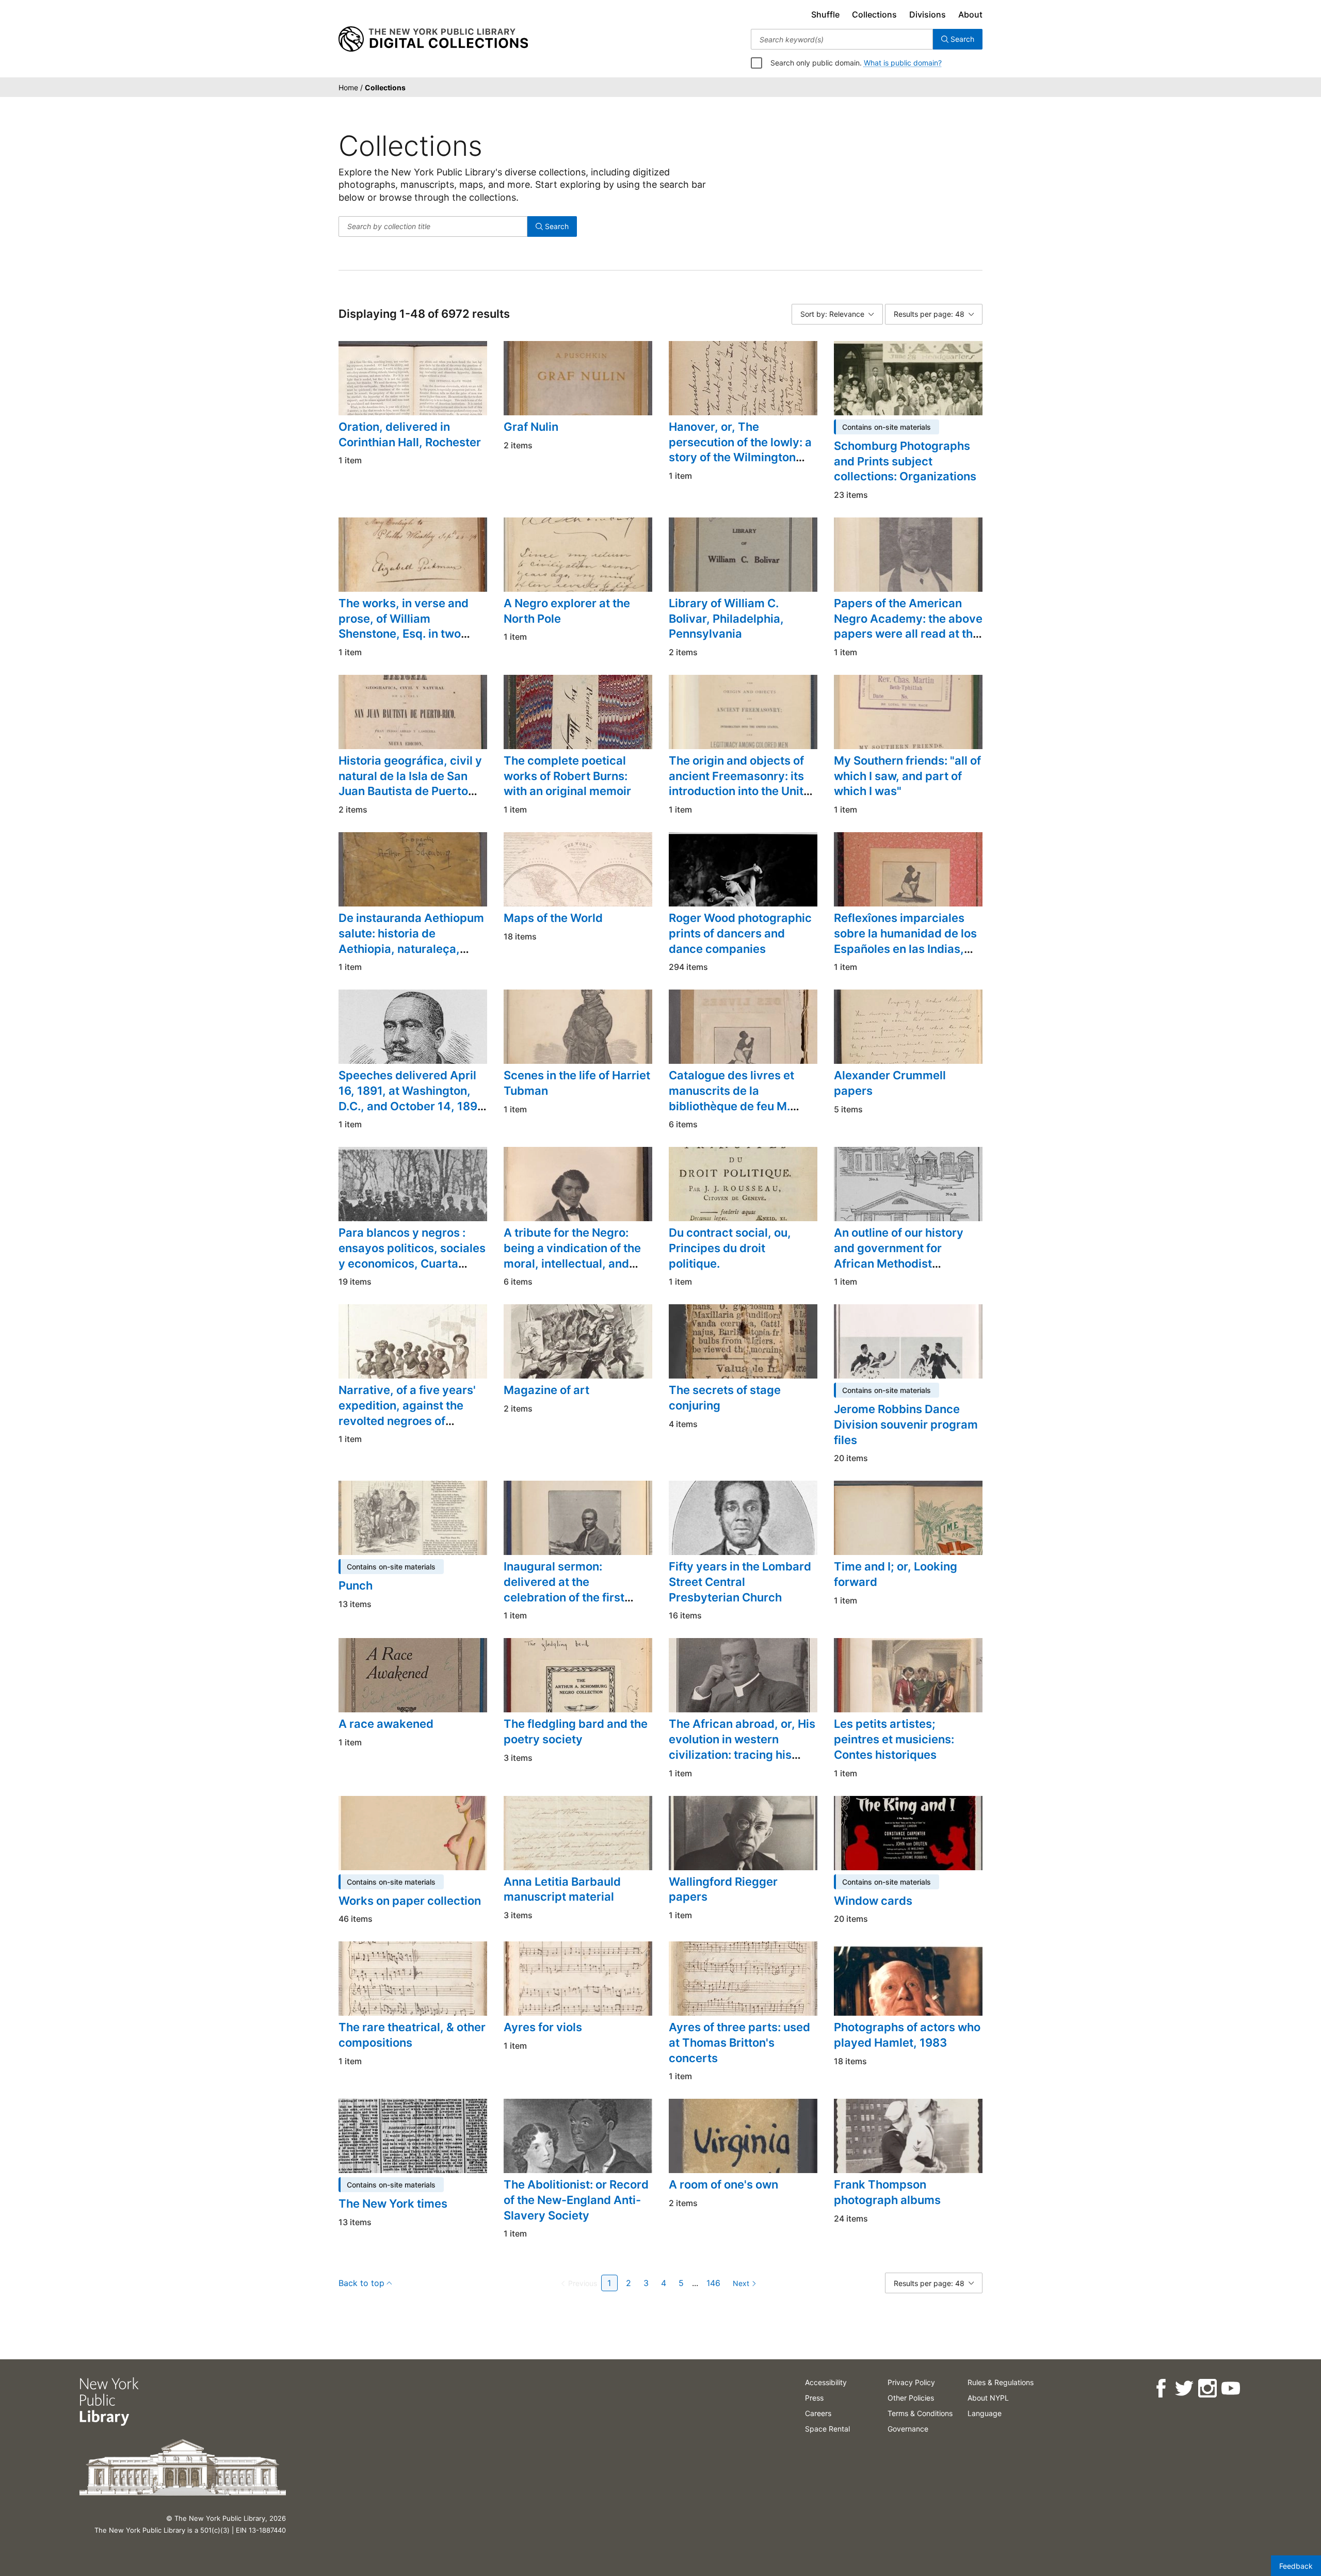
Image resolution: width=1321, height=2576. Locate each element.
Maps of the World (553, 918)
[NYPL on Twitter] (1184, 2388)
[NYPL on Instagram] (1207, 2388)
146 (713, 2283)
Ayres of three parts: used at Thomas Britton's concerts (739, 2042)
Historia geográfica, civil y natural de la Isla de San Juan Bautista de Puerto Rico (410, 783)
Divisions (928, 14)
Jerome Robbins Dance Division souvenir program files (906, 1424)
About (970, 14)
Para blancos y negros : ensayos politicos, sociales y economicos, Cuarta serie (412, 1255)
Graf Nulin (531, 427)
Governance (908, 2429)
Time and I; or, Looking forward (896, 1574)
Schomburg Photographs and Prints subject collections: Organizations (905, 461)
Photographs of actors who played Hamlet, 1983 (907, 2035)
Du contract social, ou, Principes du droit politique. (730, 1248)
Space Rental (827, 2429)
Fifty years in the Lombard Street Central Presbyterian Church (740, 1582)
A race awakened (386, 1724)
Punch (356, 1585)
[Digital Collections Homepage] (433, 39)
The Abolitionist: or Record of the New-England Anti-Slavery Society (576, 2200)
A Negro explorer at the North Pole (567, 611)
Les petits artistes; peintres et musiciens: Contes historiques (894, 1739)
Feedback (1296, 2566)
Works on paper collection (410, 1901)
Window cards (873, 1901)
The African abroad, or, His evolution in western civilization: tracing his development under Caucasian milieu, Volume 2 (742, 1762)
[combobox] (842, 39)
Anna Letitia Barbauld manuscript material (562, 1889)
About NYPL (988, 2398)
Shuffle (825, 14)
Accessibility (826, 2382)
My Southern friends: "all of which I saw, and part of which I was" (907, 776)
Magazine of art (546, 1390)
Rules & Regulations (1001, 2382)
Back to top (361, 2283)
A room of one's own (723, 2184)
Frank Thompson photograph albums (887, 2192)
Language (985, 2413)
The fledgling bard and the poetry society (576, 1731)
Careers (818, 2413)
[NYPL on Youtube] (1230, 2388)
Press (814, 2398)
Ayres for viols (543, 2027)
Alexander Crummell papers (890, 1083)
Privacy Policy (911, 2382)
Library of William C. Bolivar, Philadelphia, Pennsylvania (726, 618)
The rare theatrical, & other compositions (412, 2035)
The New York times (393, 2204)
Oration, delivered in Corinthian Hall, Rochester (410, 434)
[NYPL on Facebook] (1161, 2388)
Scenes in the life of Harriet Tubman (577, 1083)
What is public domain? (903, 63)
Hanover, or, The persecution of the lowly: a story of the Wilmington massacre (740, 450)
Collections (874, 14)
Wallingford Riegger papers (723, 1889)
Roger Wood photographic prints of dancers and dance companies (740, 933)
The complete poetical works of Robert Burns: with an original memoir (567, 776)
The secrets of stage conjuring (725, 1398)
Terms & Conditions (920, 2413)
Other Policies (911, 2398)
